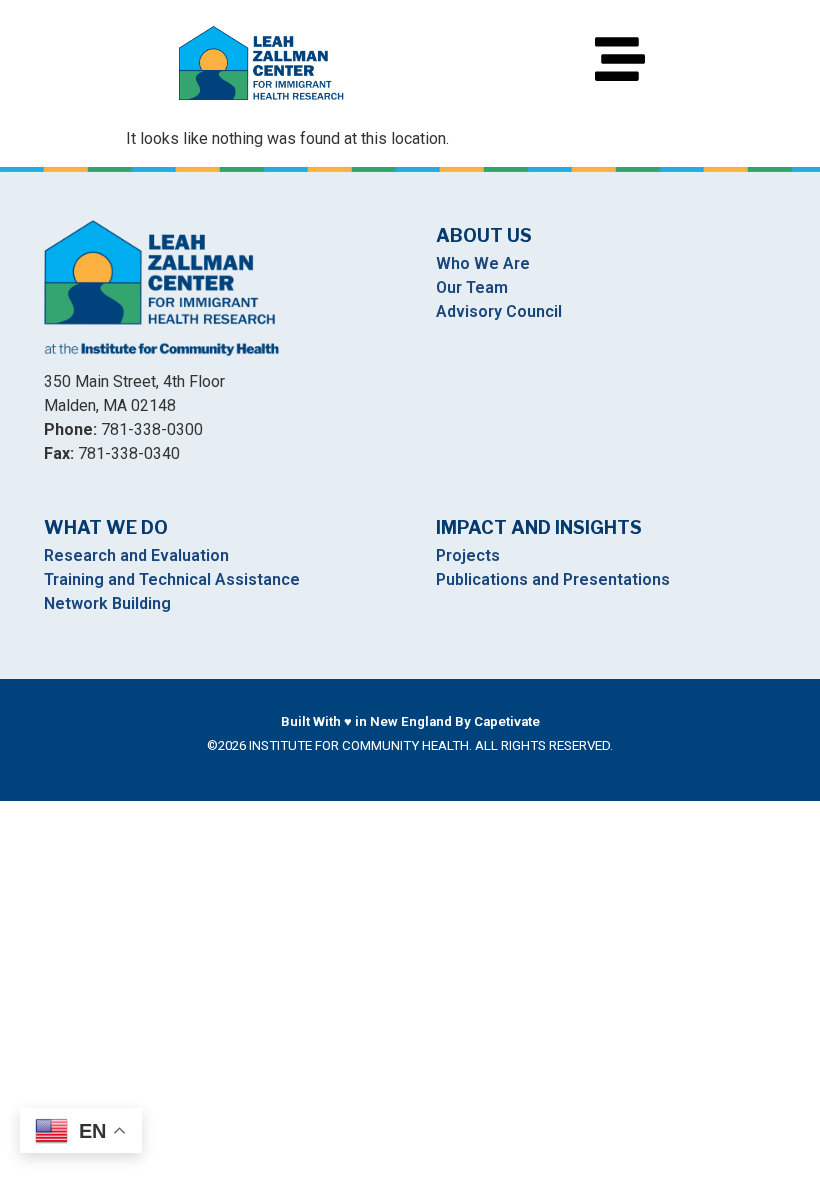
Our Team (472, 287)
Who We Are (483, 263)
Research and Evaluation (136, 555)
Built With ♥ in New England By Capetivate (410, 721)
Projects (468, 555)
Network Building (107, 603)
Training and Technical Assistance (172, 579)
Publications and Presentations (553, 579)
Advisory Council (499, 311)
